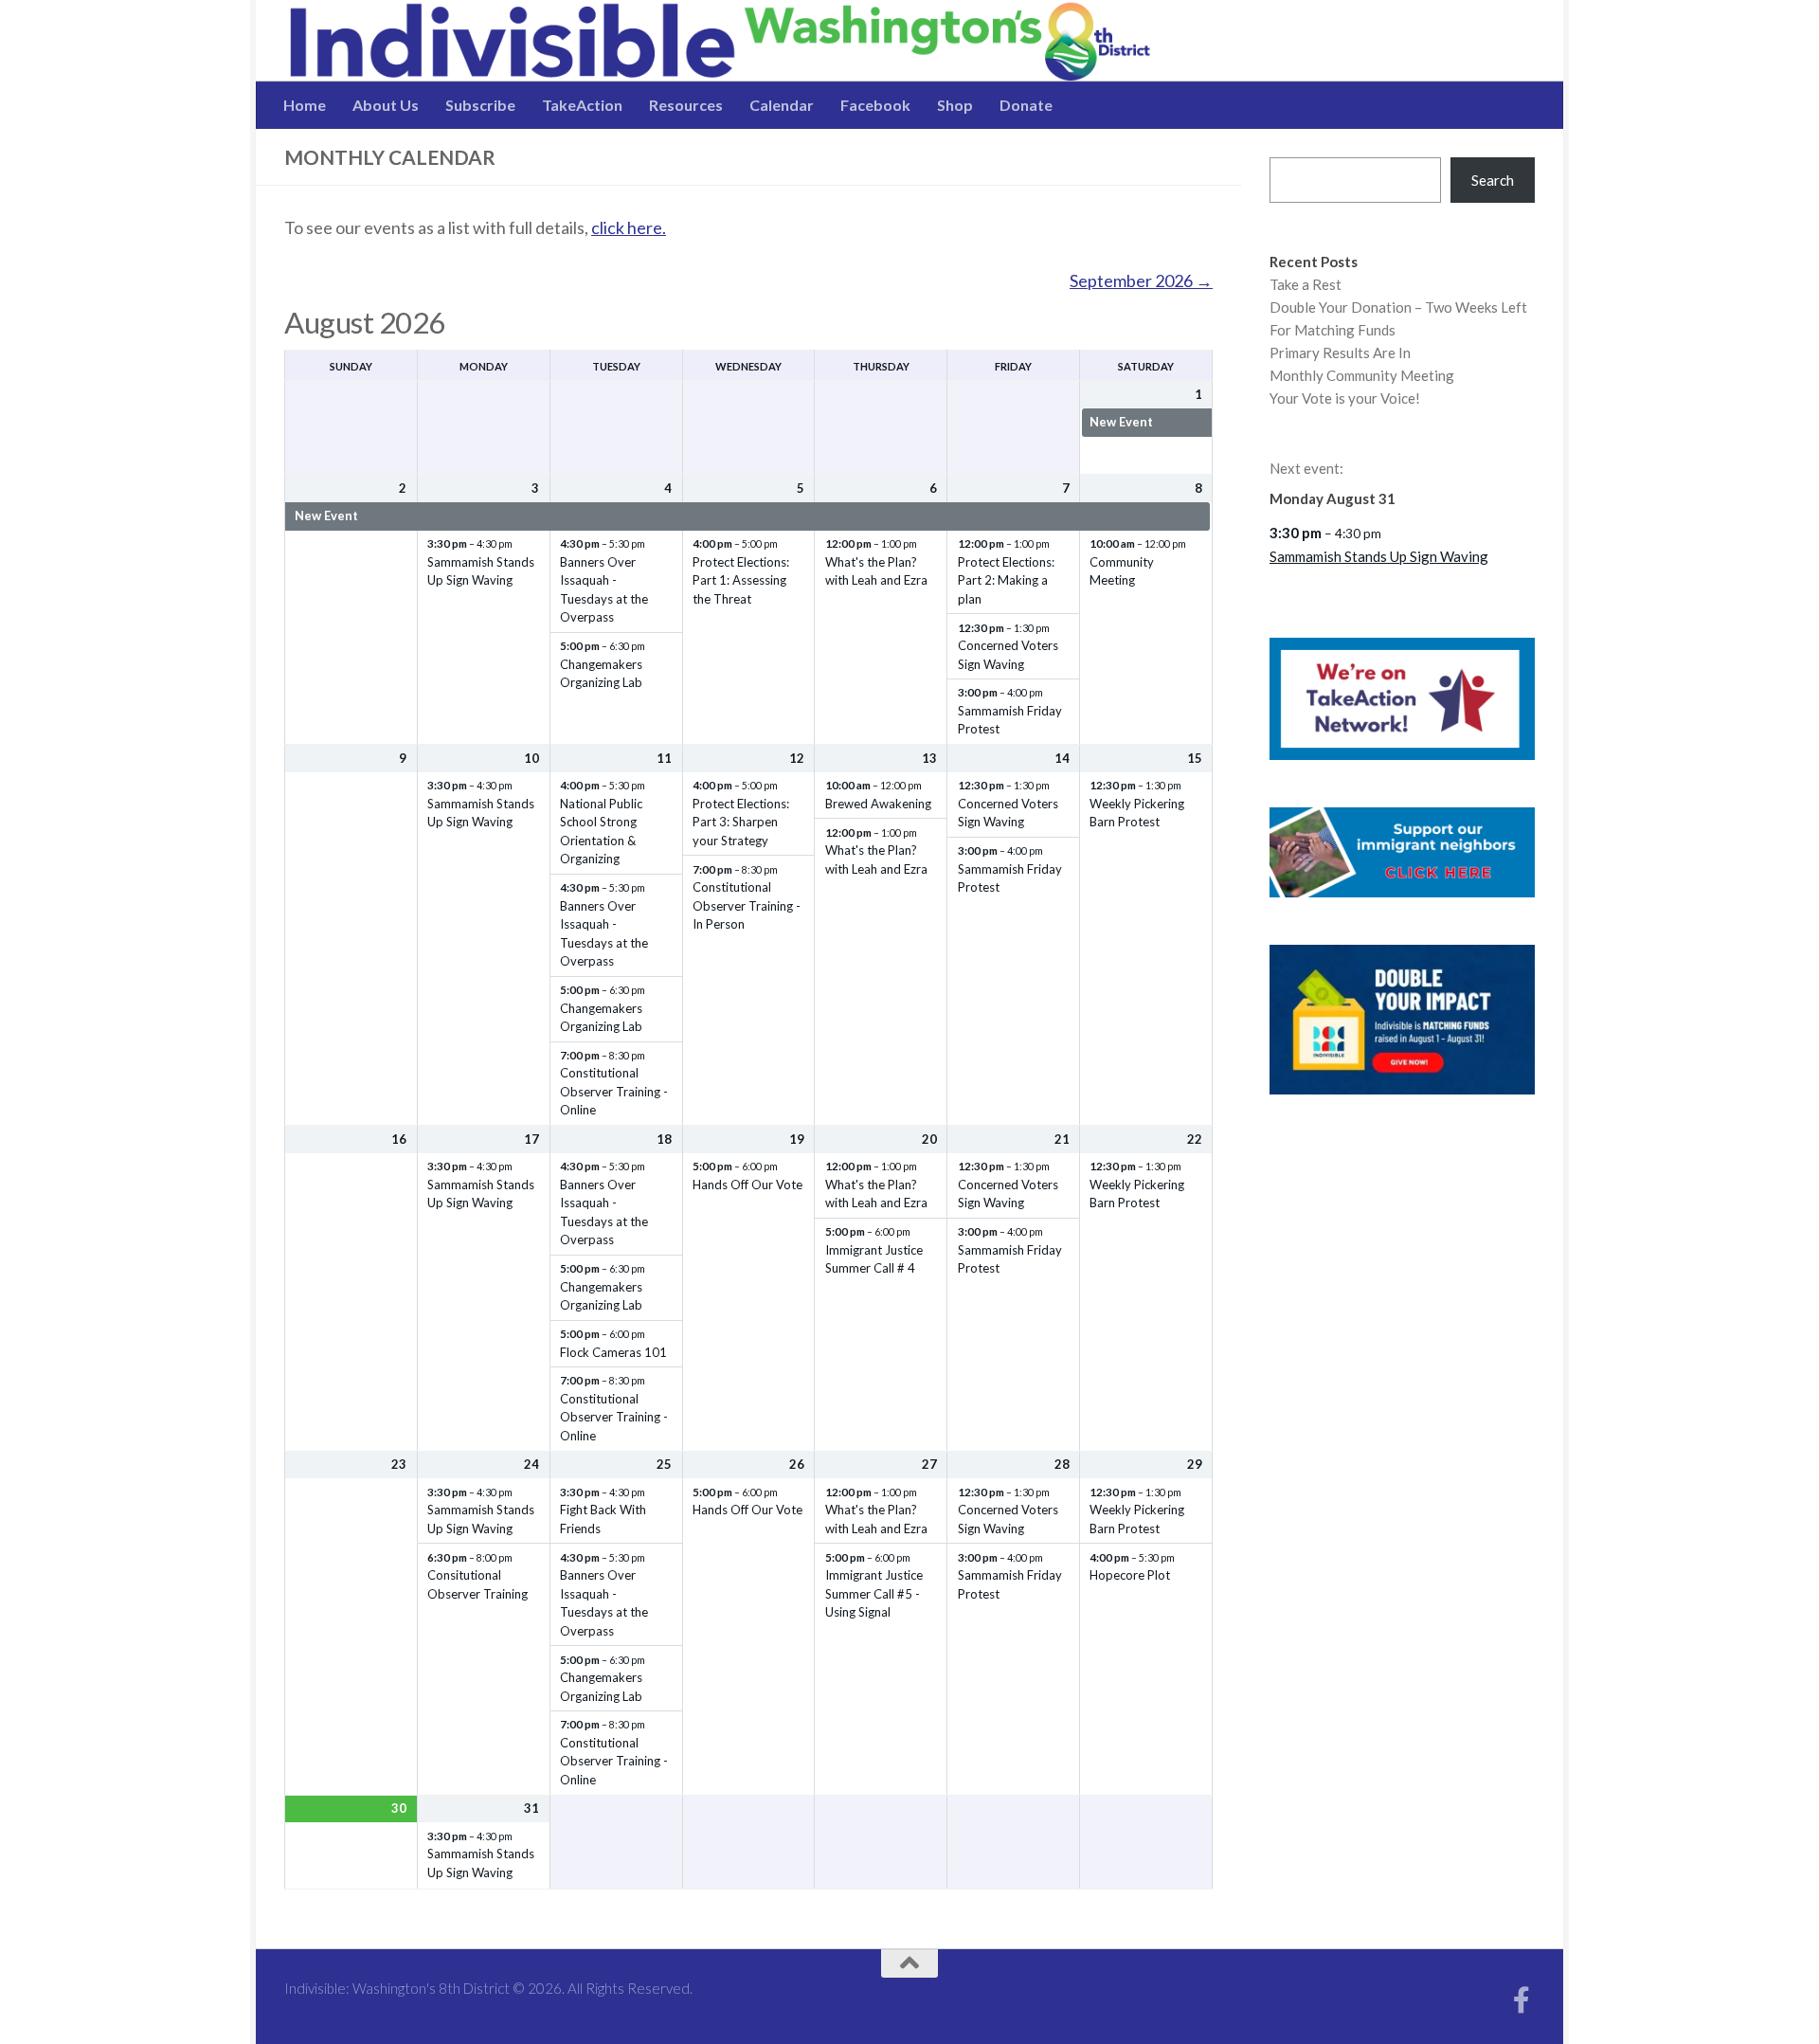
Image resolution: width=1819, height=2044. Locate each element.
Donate (1026, 105)
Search (1493, 180)
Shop (955, 105)
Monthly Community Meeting (1362, 375)
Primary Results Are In (1340, 353)
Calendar (782, 105)
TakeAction (582, 105)
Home (305, 105)
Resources (686, 105)
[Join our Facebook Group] (1522, 2000)
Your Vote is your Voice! (1345, 398)
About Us (386, 105)
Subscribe (480, 105)
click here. (629, 227)
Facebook (875, 105)
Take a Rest (1306, 284)
